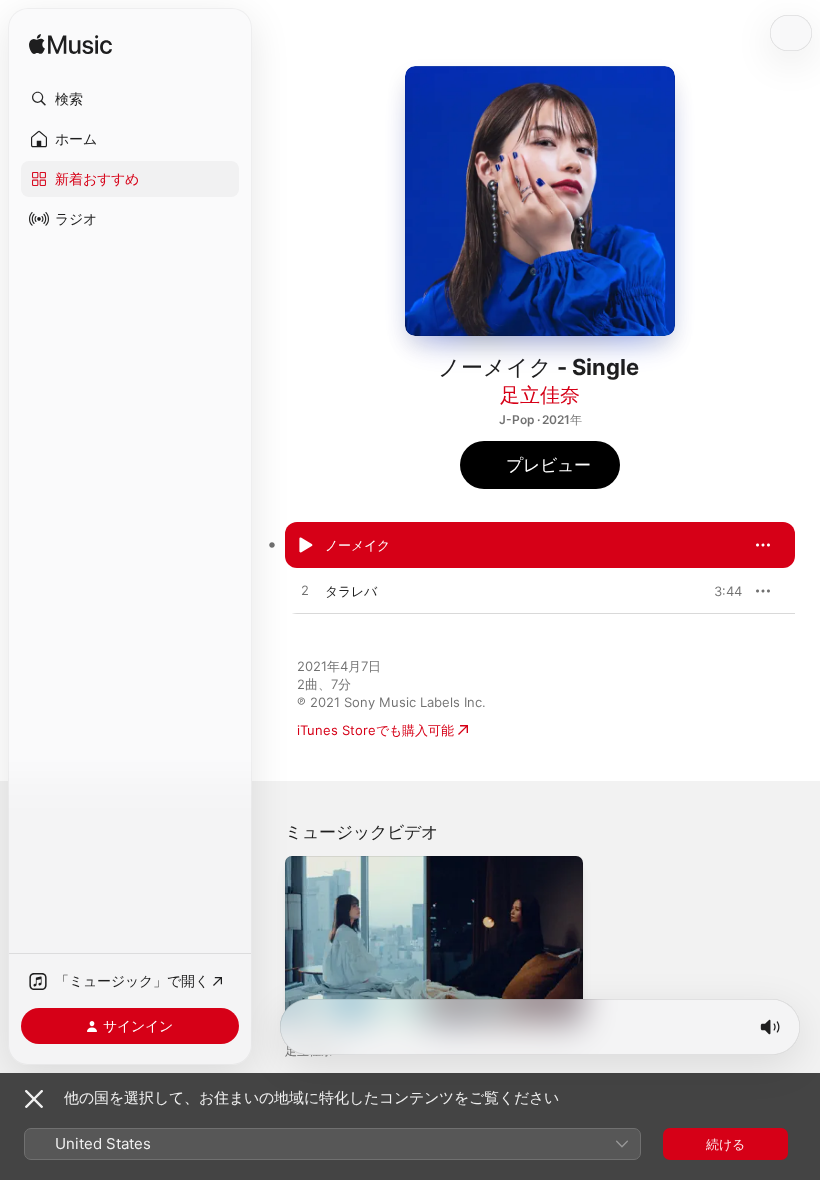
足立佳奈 (540, 395)
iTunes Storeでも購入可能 (375, 730)
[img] (70, 45)
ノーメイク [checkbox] (357, 545)
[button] (130, 99)
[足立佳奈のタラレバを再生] (305, 591)
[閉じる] (34, 1099)
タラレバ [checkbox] (351, 591)
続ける (725, 1144)
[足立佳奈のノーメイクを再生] (305, 545)
